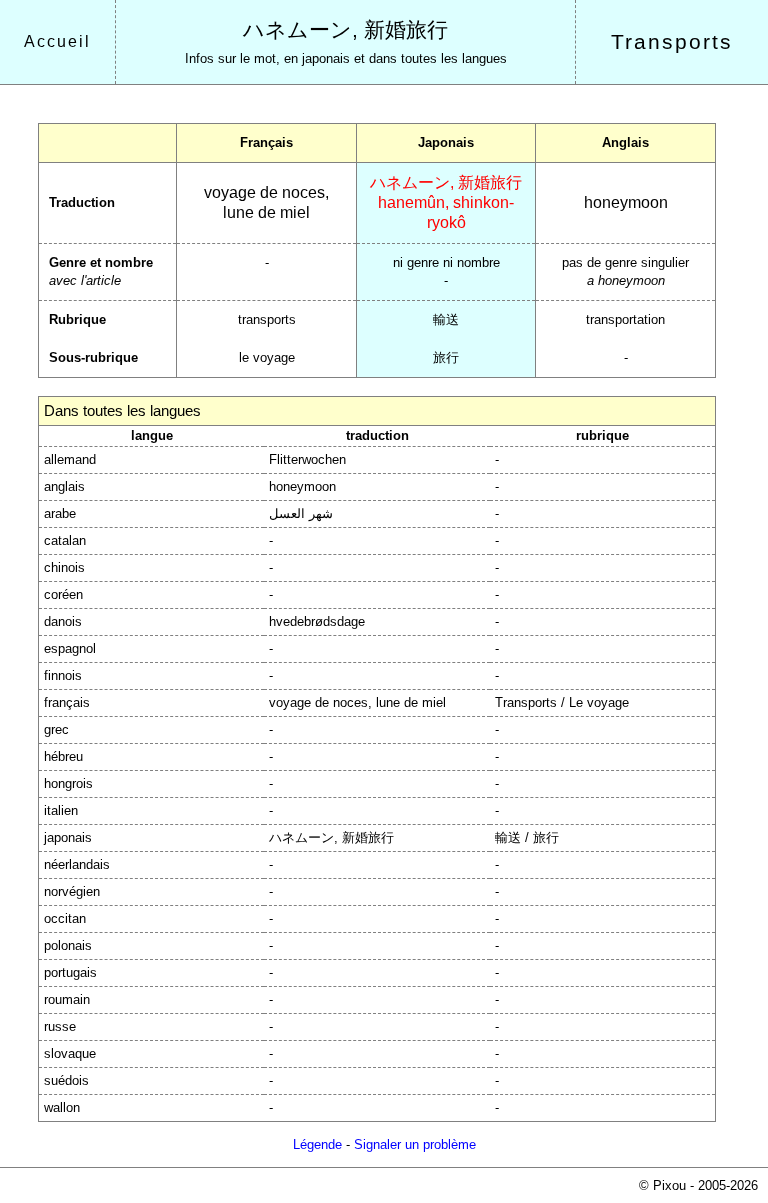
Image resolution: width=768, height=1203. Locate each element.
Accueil (57, 41)
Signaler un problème (415, 1144)
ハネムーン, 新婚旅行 (345, 30)
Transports (672, 42)
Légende (317, 1144)
